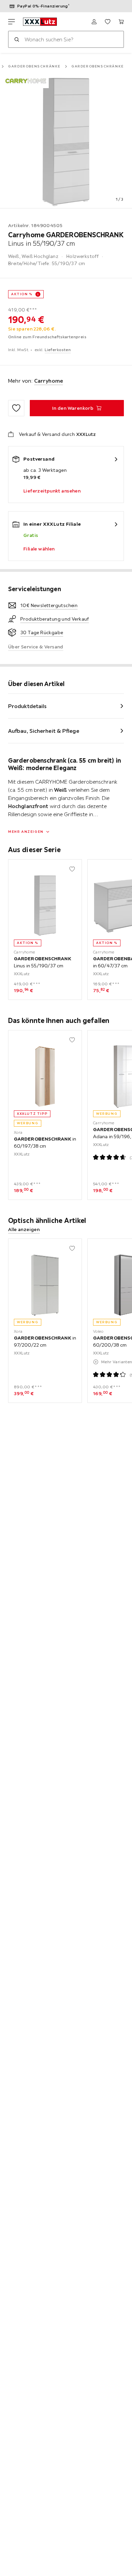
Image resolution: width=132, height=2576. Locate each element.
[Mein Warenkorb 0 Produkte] (121, 22)
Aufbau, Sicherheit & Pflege (44, 731)
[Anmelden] (94, 22)
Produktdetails (27, 706)
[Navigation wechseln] (12, 22)
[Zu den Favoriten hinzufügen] (16, 408)
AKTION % (22, 294)
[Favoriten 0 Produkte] (108, 22)
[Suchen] (17, 39)
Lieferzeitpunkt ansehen (52, 491)
